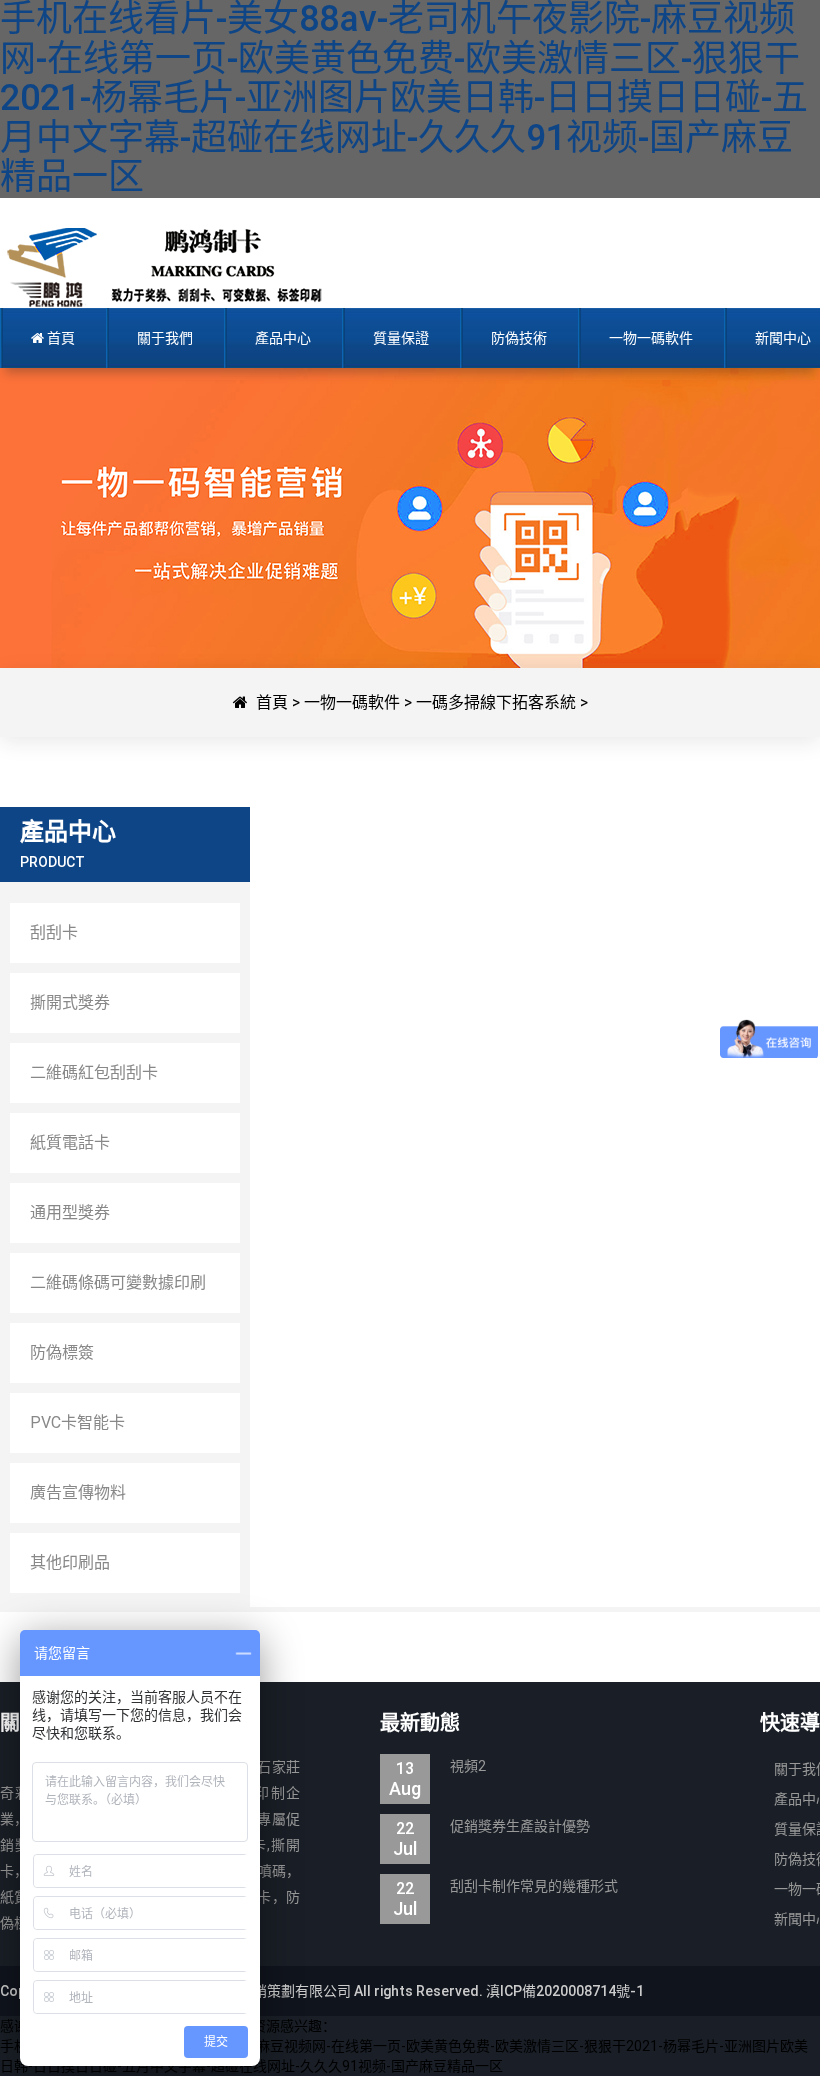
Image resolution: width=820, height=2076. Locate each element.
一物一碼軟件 (352, 702)
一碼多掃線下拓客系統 (496, 702)
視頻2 (437, 1768)
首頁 (272, 702)
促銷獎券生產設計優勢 (491, 1828)
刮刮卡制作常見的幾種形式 (505, 1888)
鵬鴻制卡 (172, 268)
